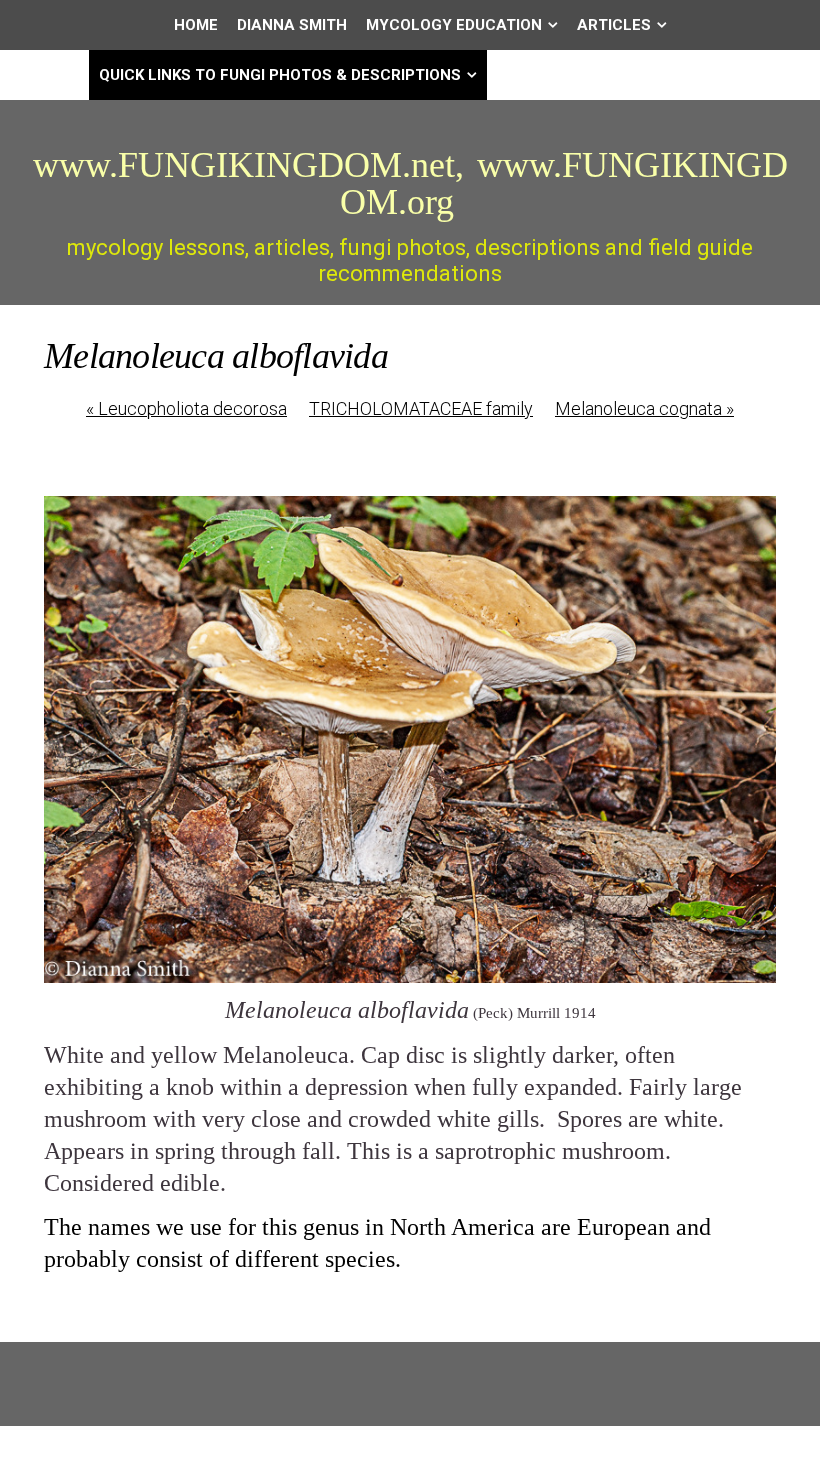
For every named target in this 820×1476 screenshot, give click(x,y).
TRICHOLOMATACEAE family (421, 408)
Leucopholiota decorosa (186, 408)
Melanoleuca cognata (644, 408)
